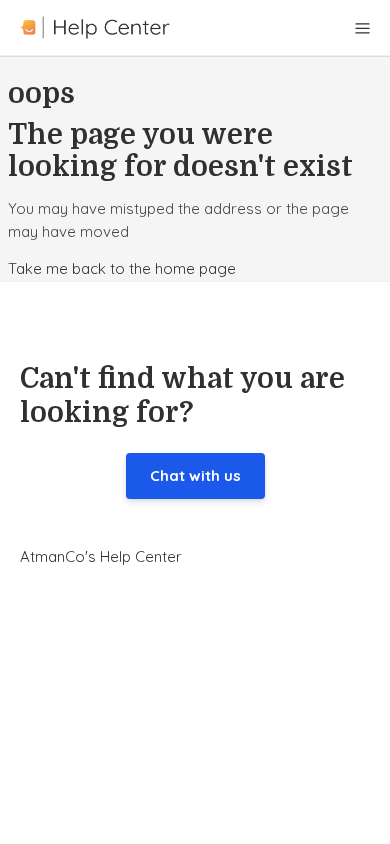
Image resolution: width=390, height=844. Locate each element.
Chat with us (195, 475)
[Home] (95, 28)
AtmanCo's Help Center (101, 556)
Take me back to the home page (122, 268)
